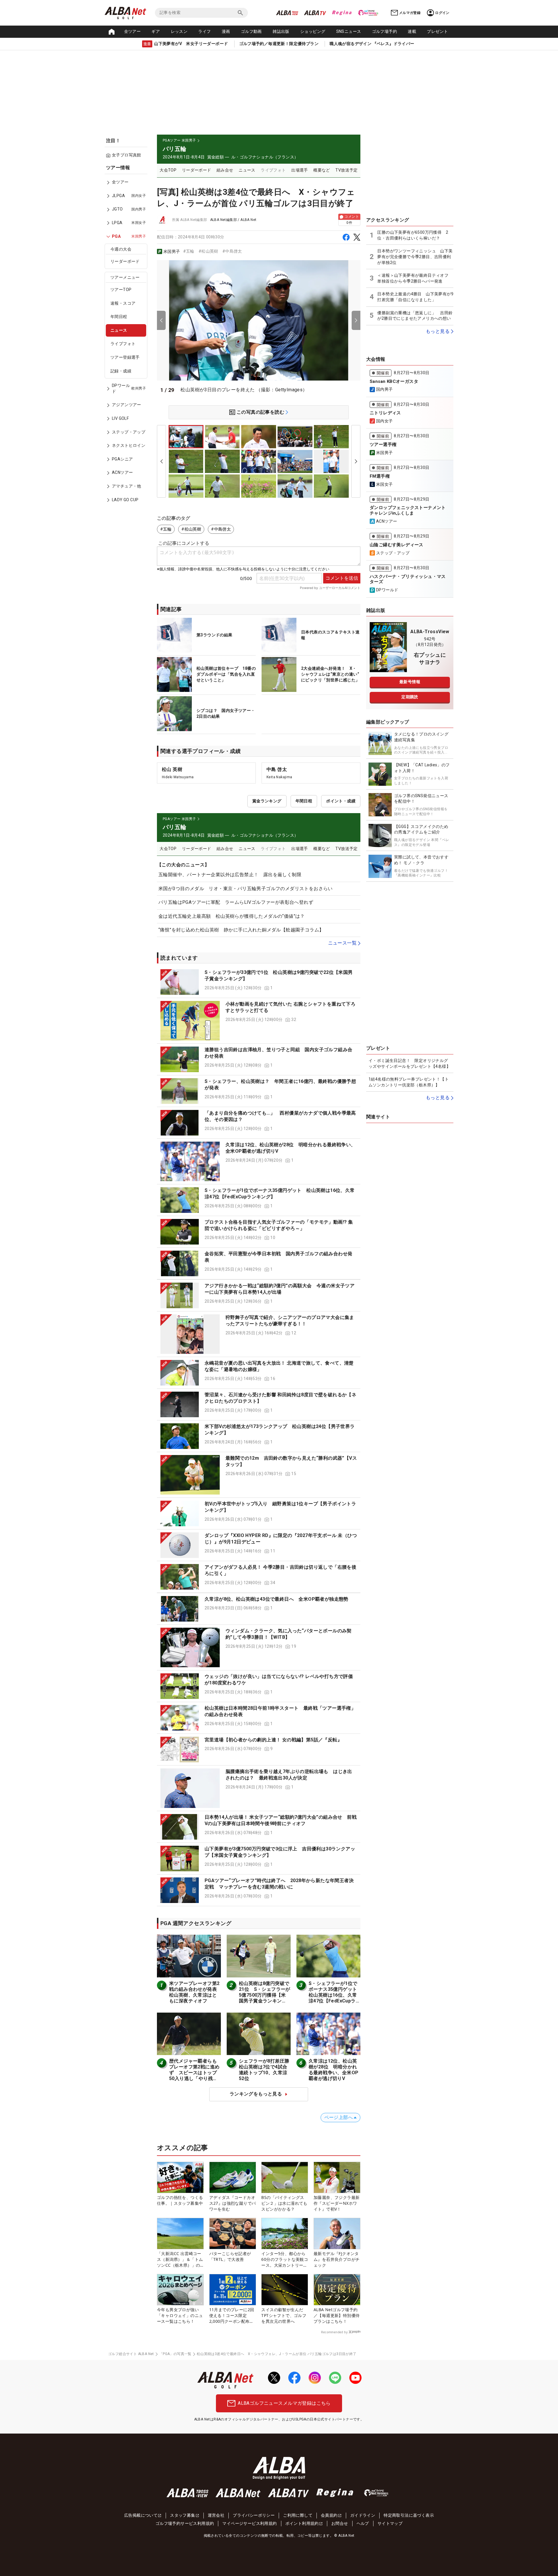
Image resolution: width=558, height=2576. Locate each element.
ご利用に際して (298, 2515)
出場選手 (300, 170)
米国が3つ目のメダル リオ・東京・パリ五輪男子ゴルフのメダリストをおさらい (246, 889)
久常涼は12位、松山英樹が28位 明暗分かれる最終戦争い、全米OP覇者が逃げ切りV (333, 2070)
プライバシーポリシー (254, 2515)
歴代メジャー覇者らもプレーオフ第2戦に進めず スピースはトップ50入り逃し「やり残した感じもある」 (194, 2073)
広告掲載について (141, 2515)
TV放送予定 (346, 170)
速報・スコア (123, 303)
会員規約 (329, 2515)
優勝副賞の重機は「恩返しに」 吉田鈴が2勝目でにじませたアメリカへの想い (415, 316)
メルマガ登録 (410, 13)
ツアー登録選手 (125, 357)
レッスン (179, 31)
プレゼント (437, 31)
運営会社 (216, 2515)
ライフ (204, 31)
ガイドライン (363, 2515)
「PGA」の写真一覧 (175, 2354)
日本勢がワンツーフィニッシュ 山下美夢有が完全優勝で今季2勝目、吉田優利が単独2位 (415, 257)
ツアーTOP (121, 290)
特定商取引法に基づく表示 (409, 2515)
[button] (259, 982)
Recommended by (334, 2332)
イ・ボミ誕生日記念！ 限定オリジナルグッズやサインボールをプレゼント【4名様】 (409, 1063)
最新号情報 (410, 682)
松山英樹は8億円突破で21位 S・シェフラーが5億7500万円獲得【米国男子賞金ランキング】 (265, 1995)
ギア (156, 31)
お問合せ (340, 2523)
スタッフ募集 (183, 2515)
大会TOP (168, 170)
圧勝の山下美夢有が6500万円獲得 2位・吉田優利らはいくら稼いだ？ (413, 235)
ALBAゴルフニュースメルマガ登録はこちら (284, 2403)
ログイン (442, 13)
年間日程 (119, 317)
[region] (128, 338)
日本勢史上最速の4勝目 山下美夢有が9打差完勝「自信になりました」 (415, 297)
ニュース (119, 330)
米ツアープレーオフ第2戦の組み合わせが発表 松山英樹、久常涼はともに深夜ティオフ (195, 1992)
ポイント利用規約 (302, 2523)
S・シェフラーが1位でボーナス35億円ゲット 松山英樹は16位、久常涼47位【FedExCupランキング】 (335, 1995)
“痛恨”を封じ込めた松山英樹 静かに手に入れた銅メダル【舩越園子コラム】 (241, 930)
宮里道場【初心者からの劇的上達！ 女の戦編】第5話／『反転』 (273, 1740)
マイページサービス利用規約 (250, 2523)
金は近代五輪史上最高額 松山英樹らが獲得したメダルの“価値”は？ (234, 916)
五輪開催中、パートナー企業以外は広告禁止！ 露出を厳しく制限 (230, 875)
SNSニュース (349, 31)
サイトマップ (390, 2523)
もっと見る (438, 331)
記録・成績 (121, 371)
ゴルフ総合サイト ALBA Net (131, 2354)
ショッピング (313, 31)
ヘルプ (363, 2523)
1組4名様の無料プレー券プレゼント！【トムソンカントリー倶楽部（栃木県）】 (409, 1082)
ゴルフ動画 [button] (251, 31)
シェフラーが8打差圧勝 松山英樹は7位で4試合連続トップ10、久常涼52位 (267, 2070)
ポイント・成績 (341, 801)
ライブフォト (123, 344)
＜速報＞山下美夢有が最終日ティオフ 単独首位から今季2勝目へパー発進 (415, 278)
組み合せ (225, 170)
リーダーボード (125, 261)
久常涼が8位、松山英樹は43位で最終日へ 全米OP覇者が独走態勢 (277, 1599)
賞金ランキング (267, 801)
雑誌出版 (281, 31)
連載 (412, 31)
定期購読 (410, 697)
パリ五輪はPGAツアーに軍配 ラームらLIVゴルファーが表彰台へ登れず (236, 902)
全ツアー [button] (133, 31)
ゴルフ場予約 (384, 31)
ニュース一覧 (342, 943)
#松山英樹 (208, 251)
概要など (322, 170)
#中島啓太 (232, 251)
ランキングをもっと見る (256, 2094)
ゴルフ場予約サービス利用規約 (185, 2523)
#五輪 (189, 251)
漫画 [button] (226, 31)
